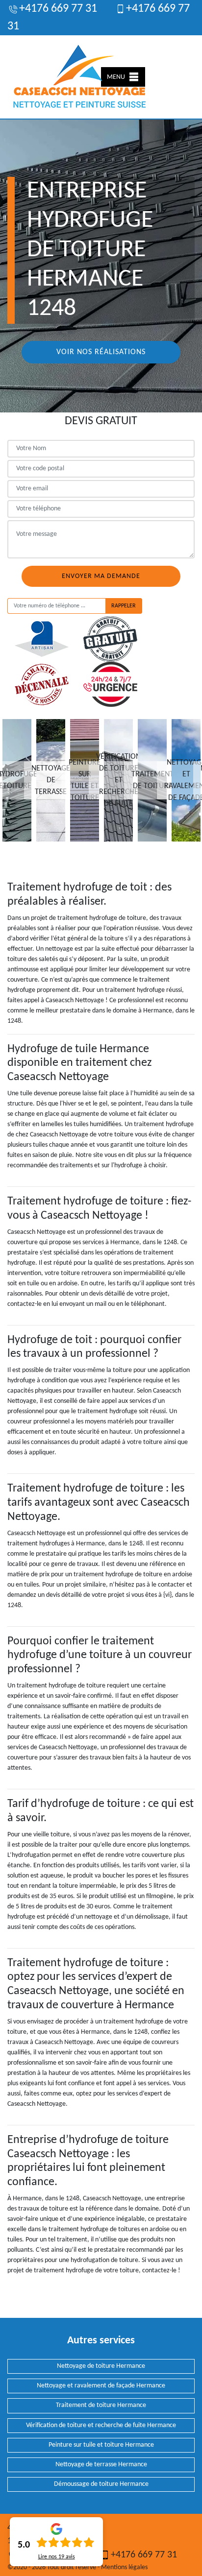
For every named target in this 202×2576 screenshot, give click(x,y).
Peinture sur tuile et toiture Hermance (101, 2445)
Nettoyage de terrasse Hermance (101, 2465)
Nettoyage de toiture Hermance (101, 2366)
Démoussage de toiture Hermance (101, 2484)
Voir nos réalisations (101, 352)
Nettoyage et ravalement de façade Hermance (101, 2386)
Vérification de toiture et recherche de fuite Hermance (101, 2425)
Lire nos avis (57, 2557)
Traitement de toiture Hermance (101, 2405)
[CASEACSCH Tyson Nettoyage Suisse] (80, 77)
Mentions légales (124, 2567)
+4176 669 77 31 (58, 9)
